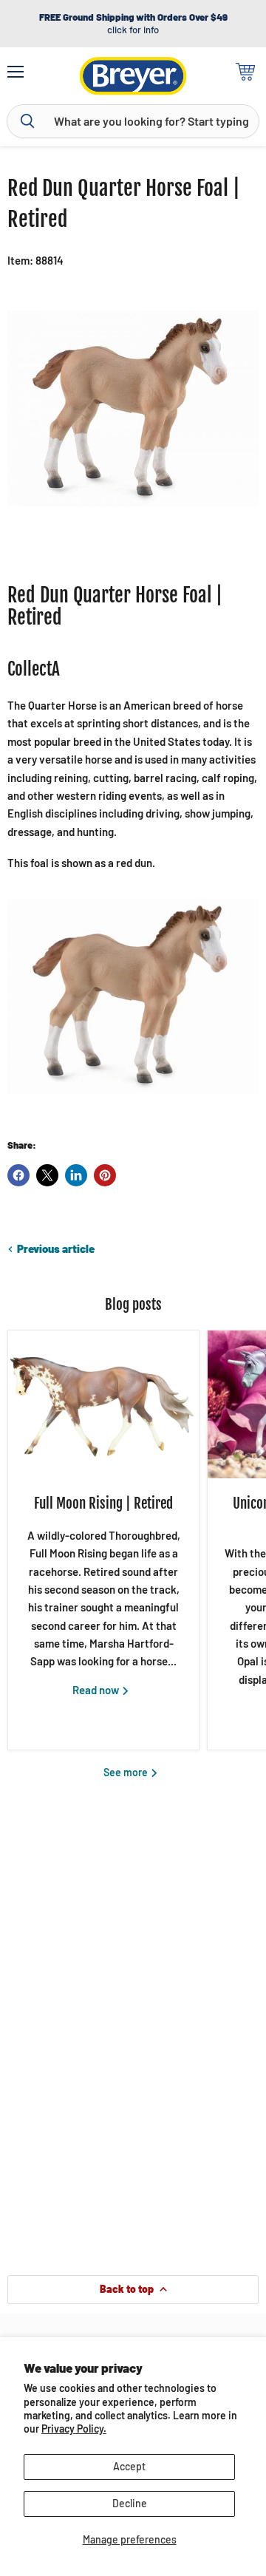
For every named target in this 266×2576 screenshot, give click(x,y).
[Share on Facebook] (18, 1175)
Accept (129, 2466)
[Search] (27, 121)
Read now (97, 1690)
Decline (130, 2503)
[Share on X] (47, 1175)
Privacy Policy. (74, 2429)
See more (127, 1772)
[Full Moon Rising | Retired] (103, 1404)
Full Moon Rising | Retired (103, 1503)
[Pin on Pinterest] (105, 1175)
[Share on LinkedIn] (76, 1175)
